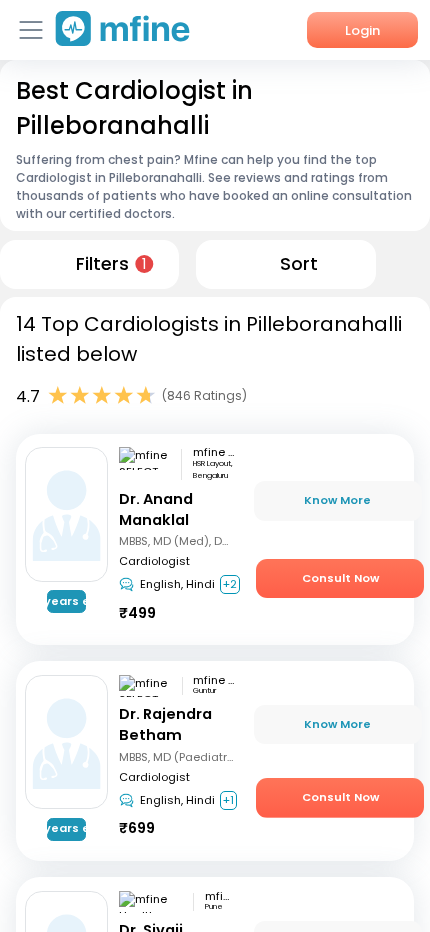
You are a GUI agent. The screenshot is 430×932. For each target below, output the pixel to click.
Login (362, 30)
